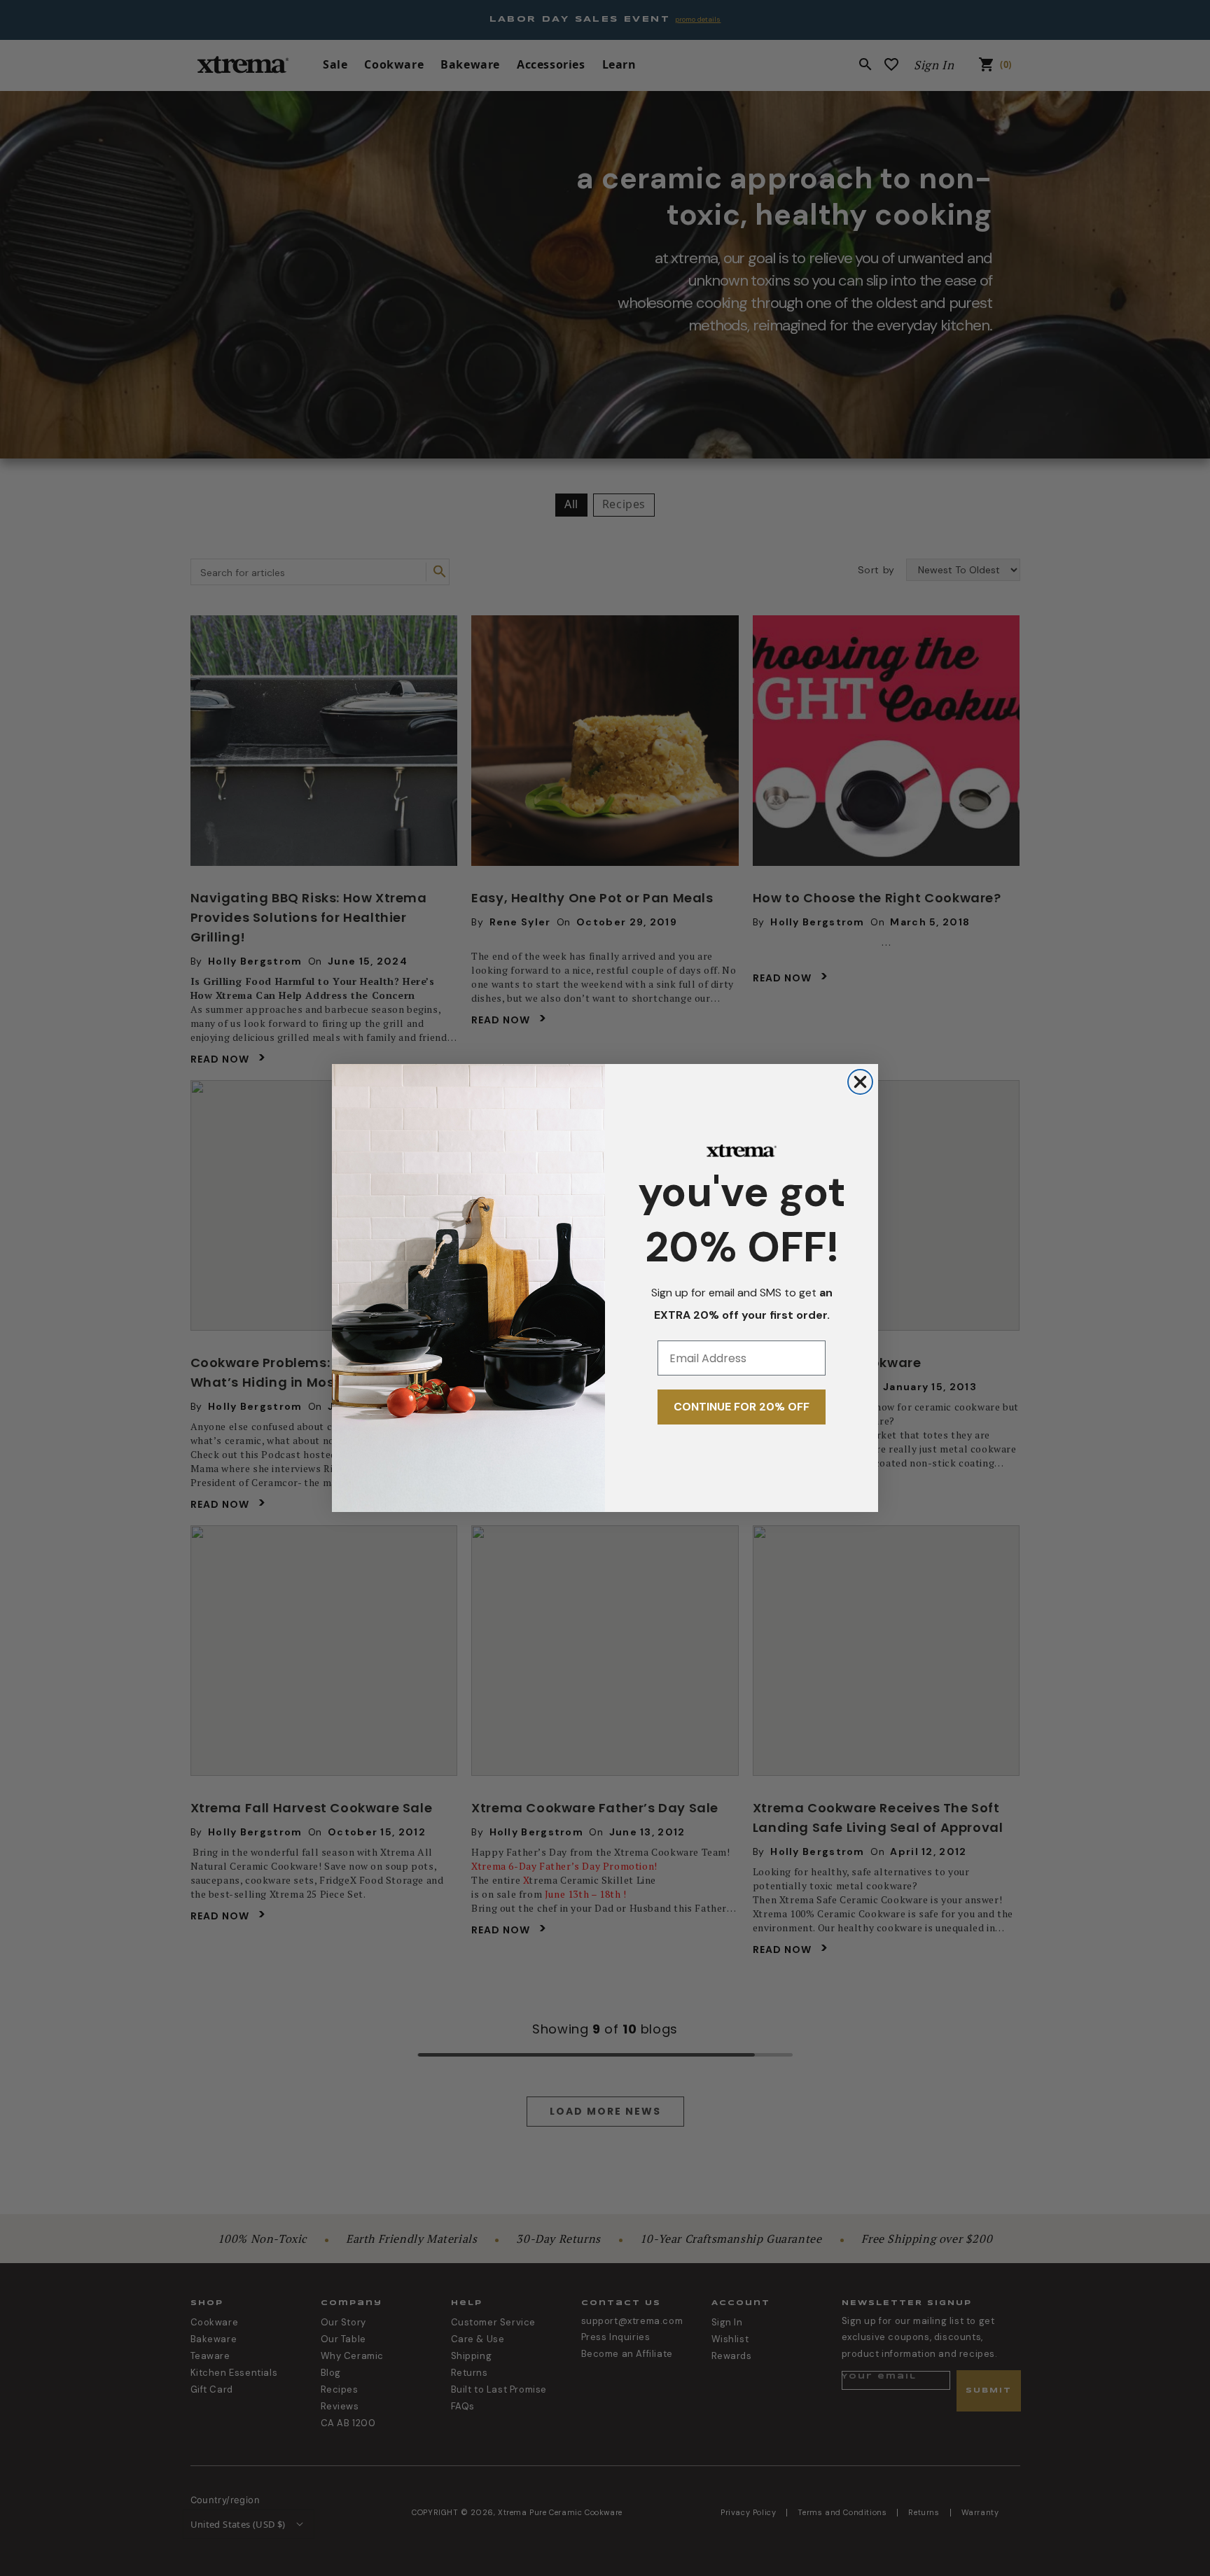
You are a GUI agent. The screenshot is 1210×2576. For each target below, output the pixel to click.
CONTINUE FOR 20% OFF (742, 1407)
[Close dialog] (860, 1082)
